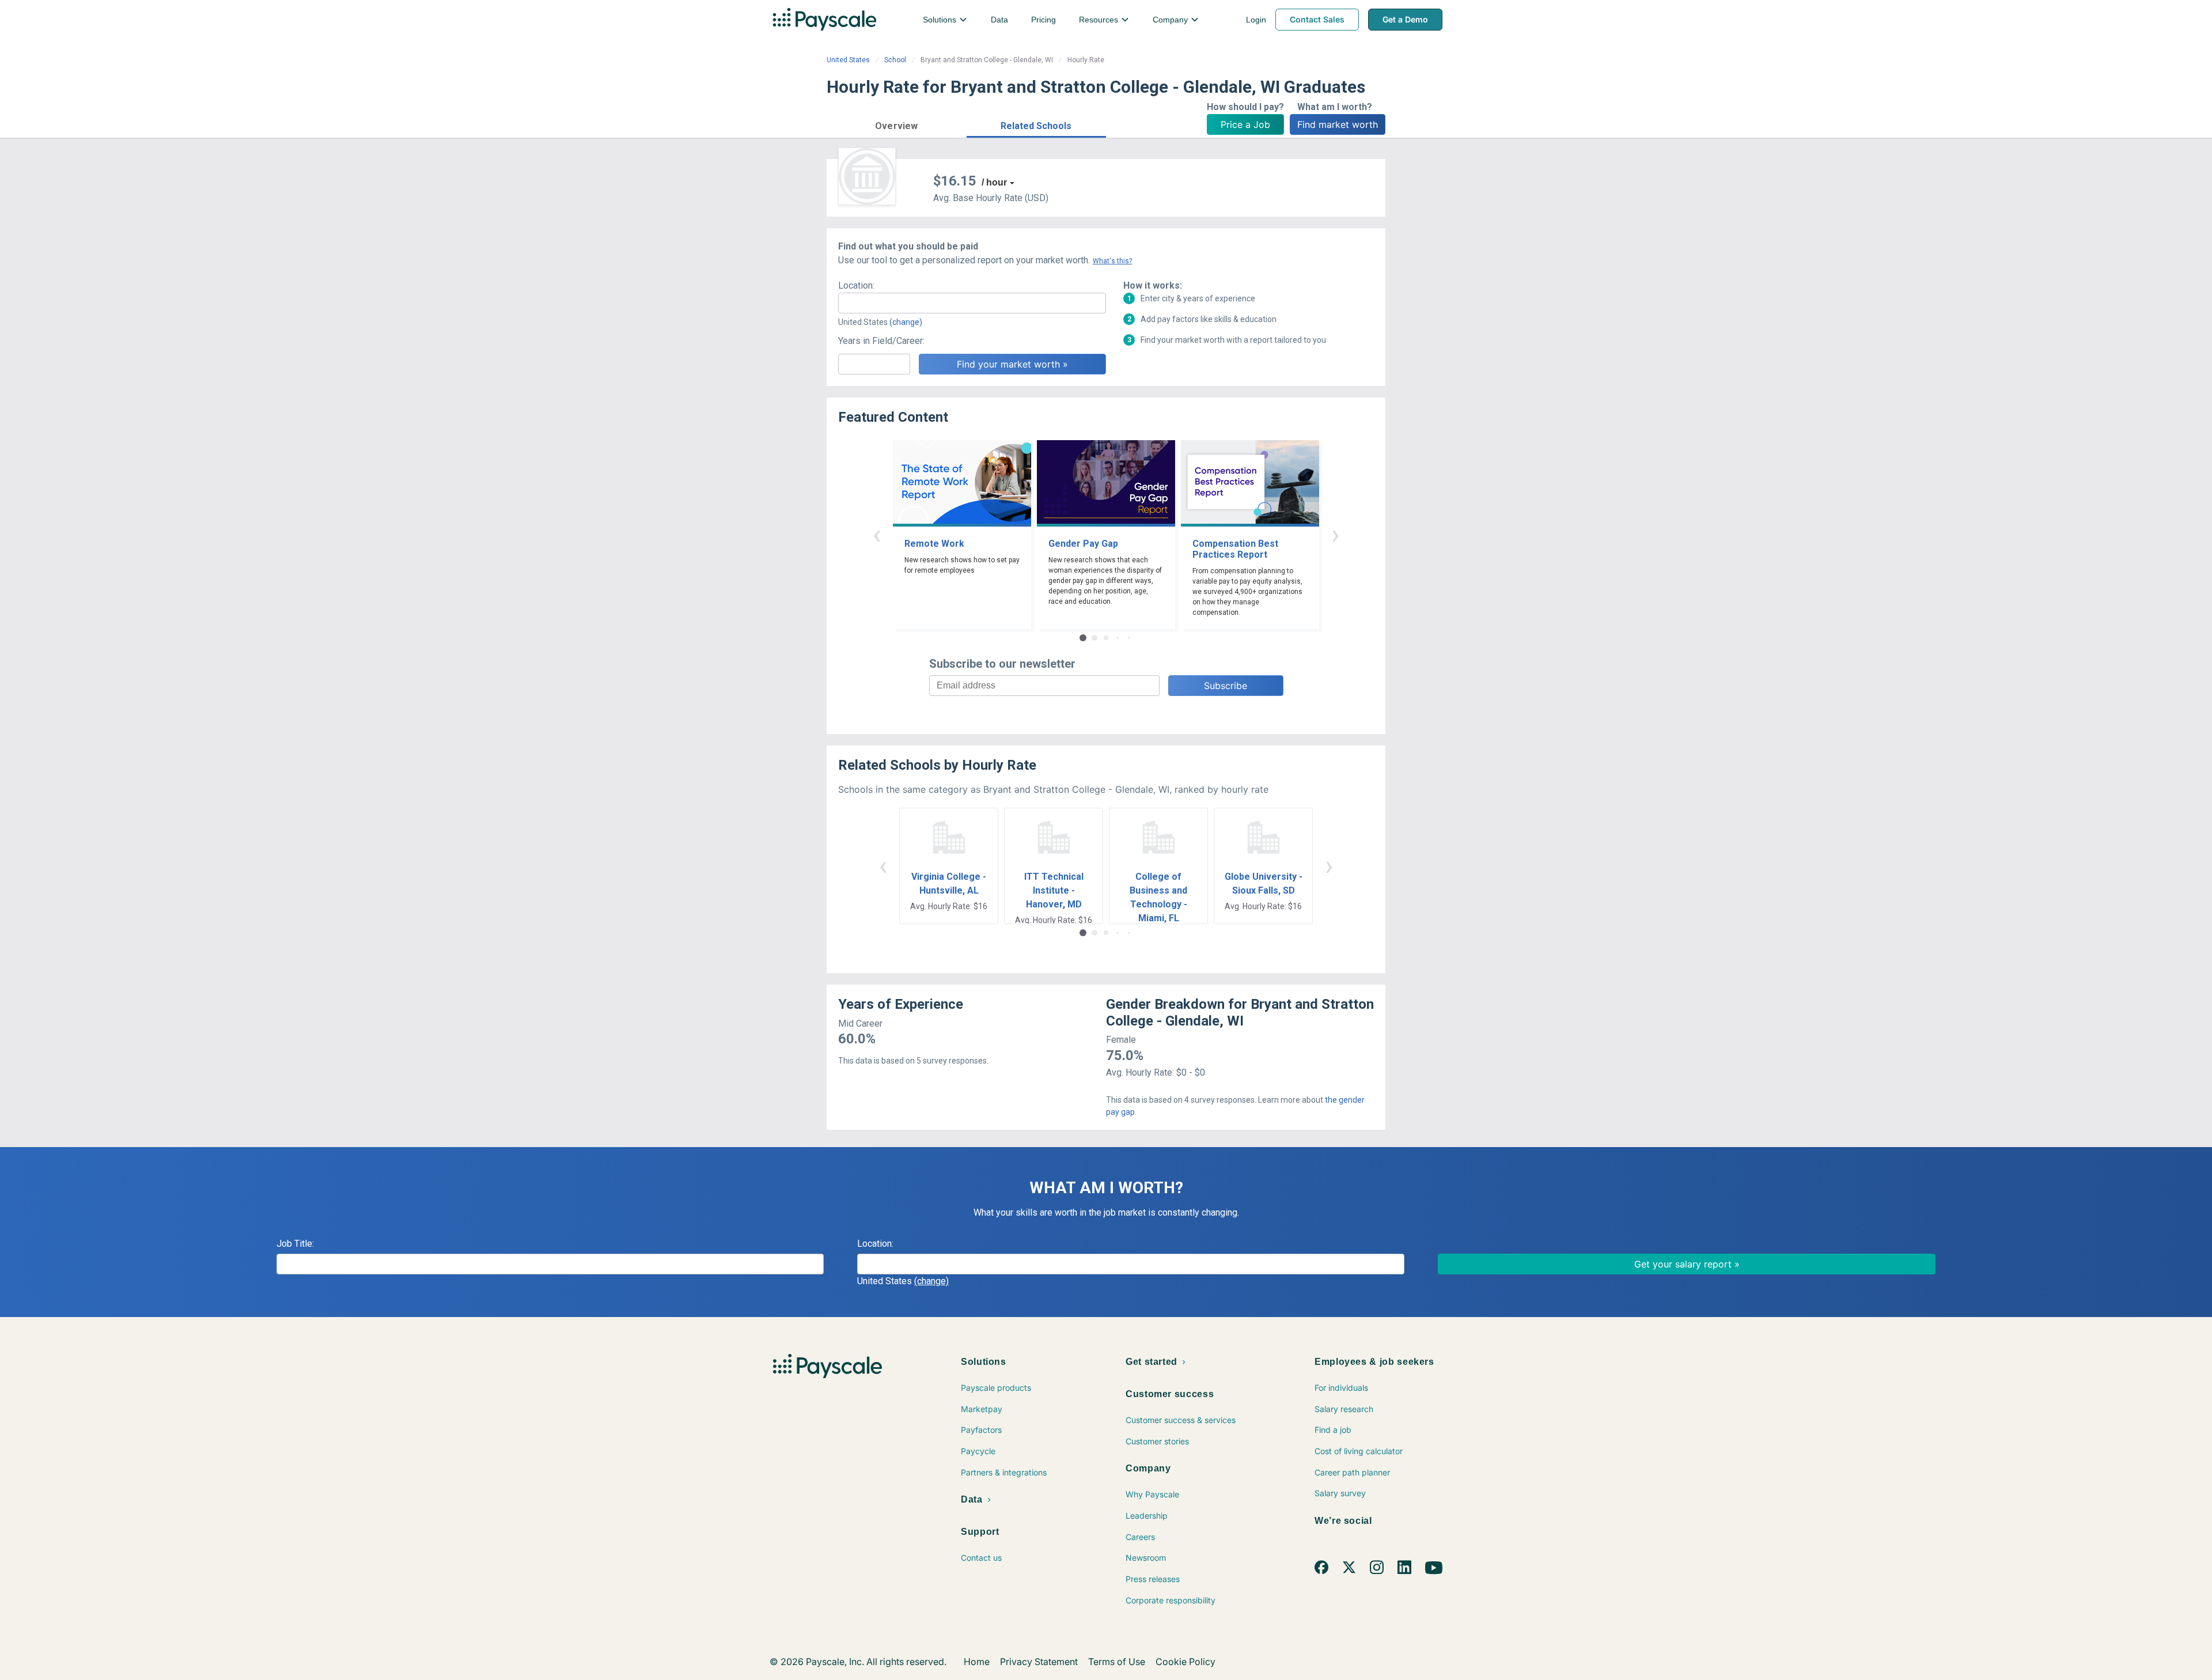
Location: (856, 285)
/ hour (994, 182)
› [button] (1335, 534)
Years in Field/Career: (881, 341)
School (895, 60)
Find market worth (1338, 124)
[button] (897, 124)
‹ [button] (877, 534)
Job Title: (295, 1244)
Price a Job (1245, 124)
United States (848, 60)
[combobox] (972, 303)
